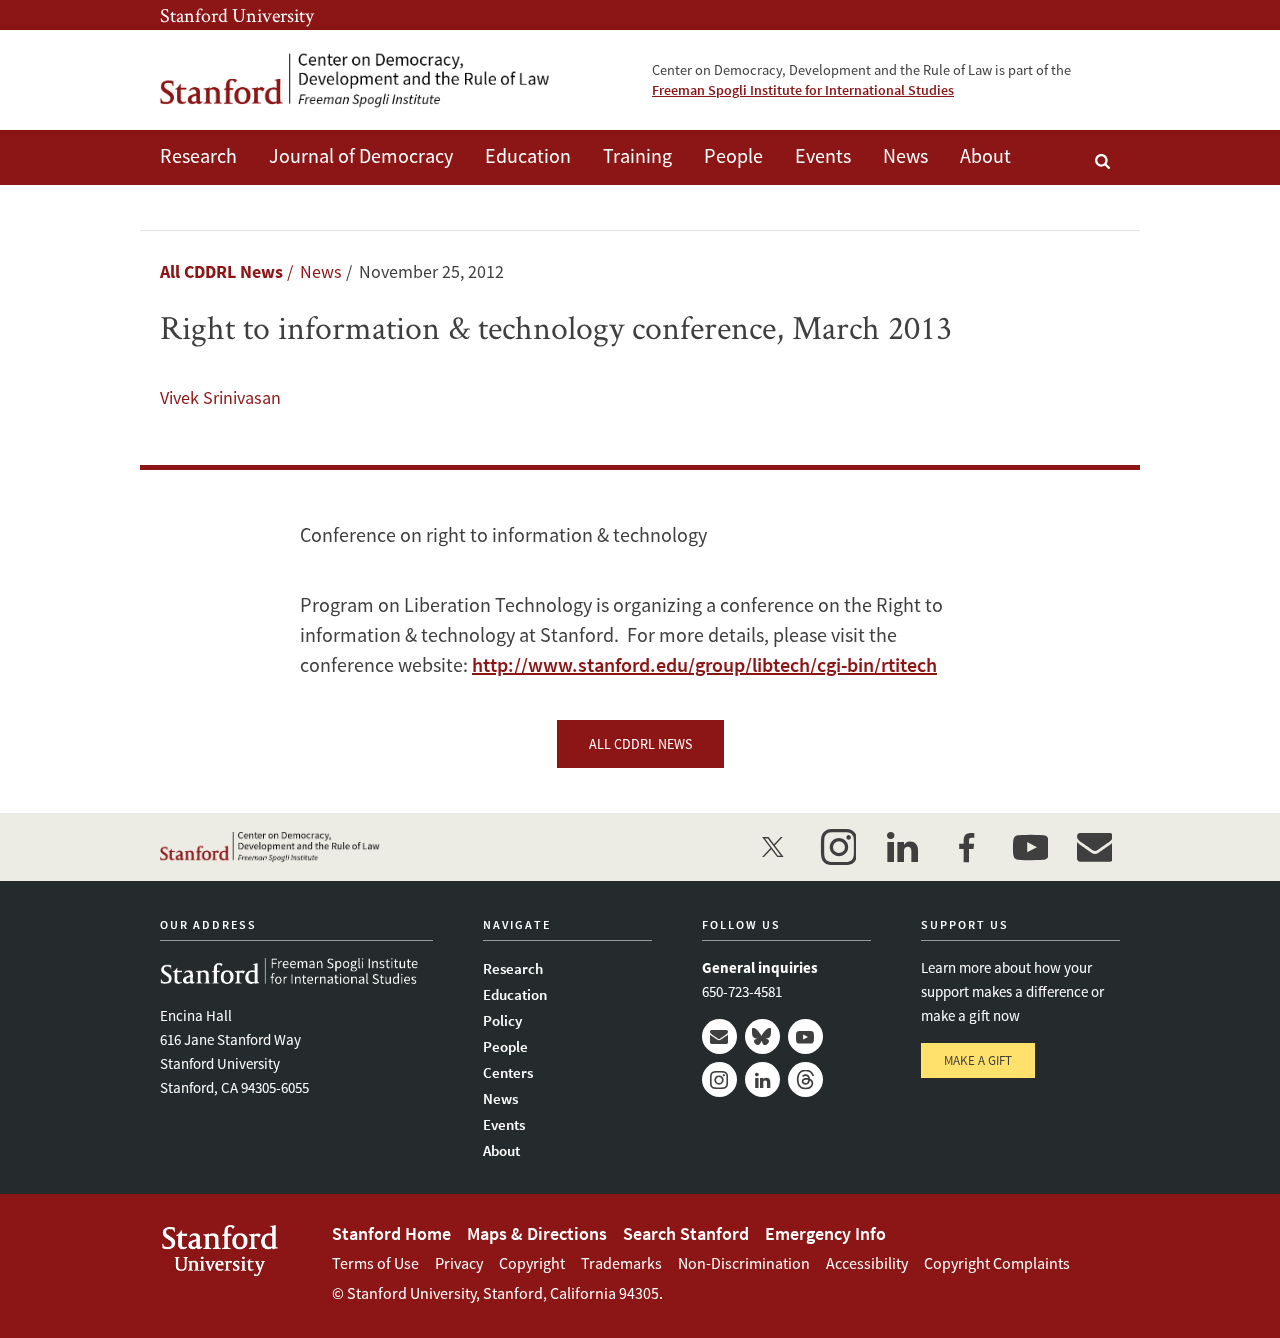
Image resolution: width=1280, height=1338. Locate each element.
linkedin (902, 847)
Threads (805, 1079)
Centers (508, 1072)
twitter (774, 847)
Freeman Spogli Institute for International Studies (803, 90)
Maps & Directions (537, 1233)
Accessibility (867, 1263)
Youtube (805, 1036)
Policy (502, 1020)
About (985, 155)
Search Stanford (686, 1233)
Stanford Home (391, 1233)
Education (528, 155)
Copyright (532, 1263)
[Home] (355, 80)
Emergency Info (825, 1233)
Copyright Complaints (997, 1263)
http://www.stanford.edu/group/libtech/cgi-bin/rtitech (704, 664)
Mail (719, 1036)
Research (198, 155)
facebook (966, 847)
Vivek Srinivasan (220, 397)
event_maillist (1094, 847)
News (905, 155)
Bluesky (762, 1036)
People (733, 155)
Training (637, 155)
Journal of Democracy (361, 155)
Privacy (459, 1263)
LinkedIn (762, 1079)
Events (823, 155)
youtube (1030, 847)
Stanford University (237, 15)
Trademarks (621, 1263)
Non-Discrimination (744, 1263)
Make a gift (978, 1060)
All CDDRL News (221, 271)
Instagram (719, 1079)
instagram (838, 847)
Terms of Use (375, 1263)
